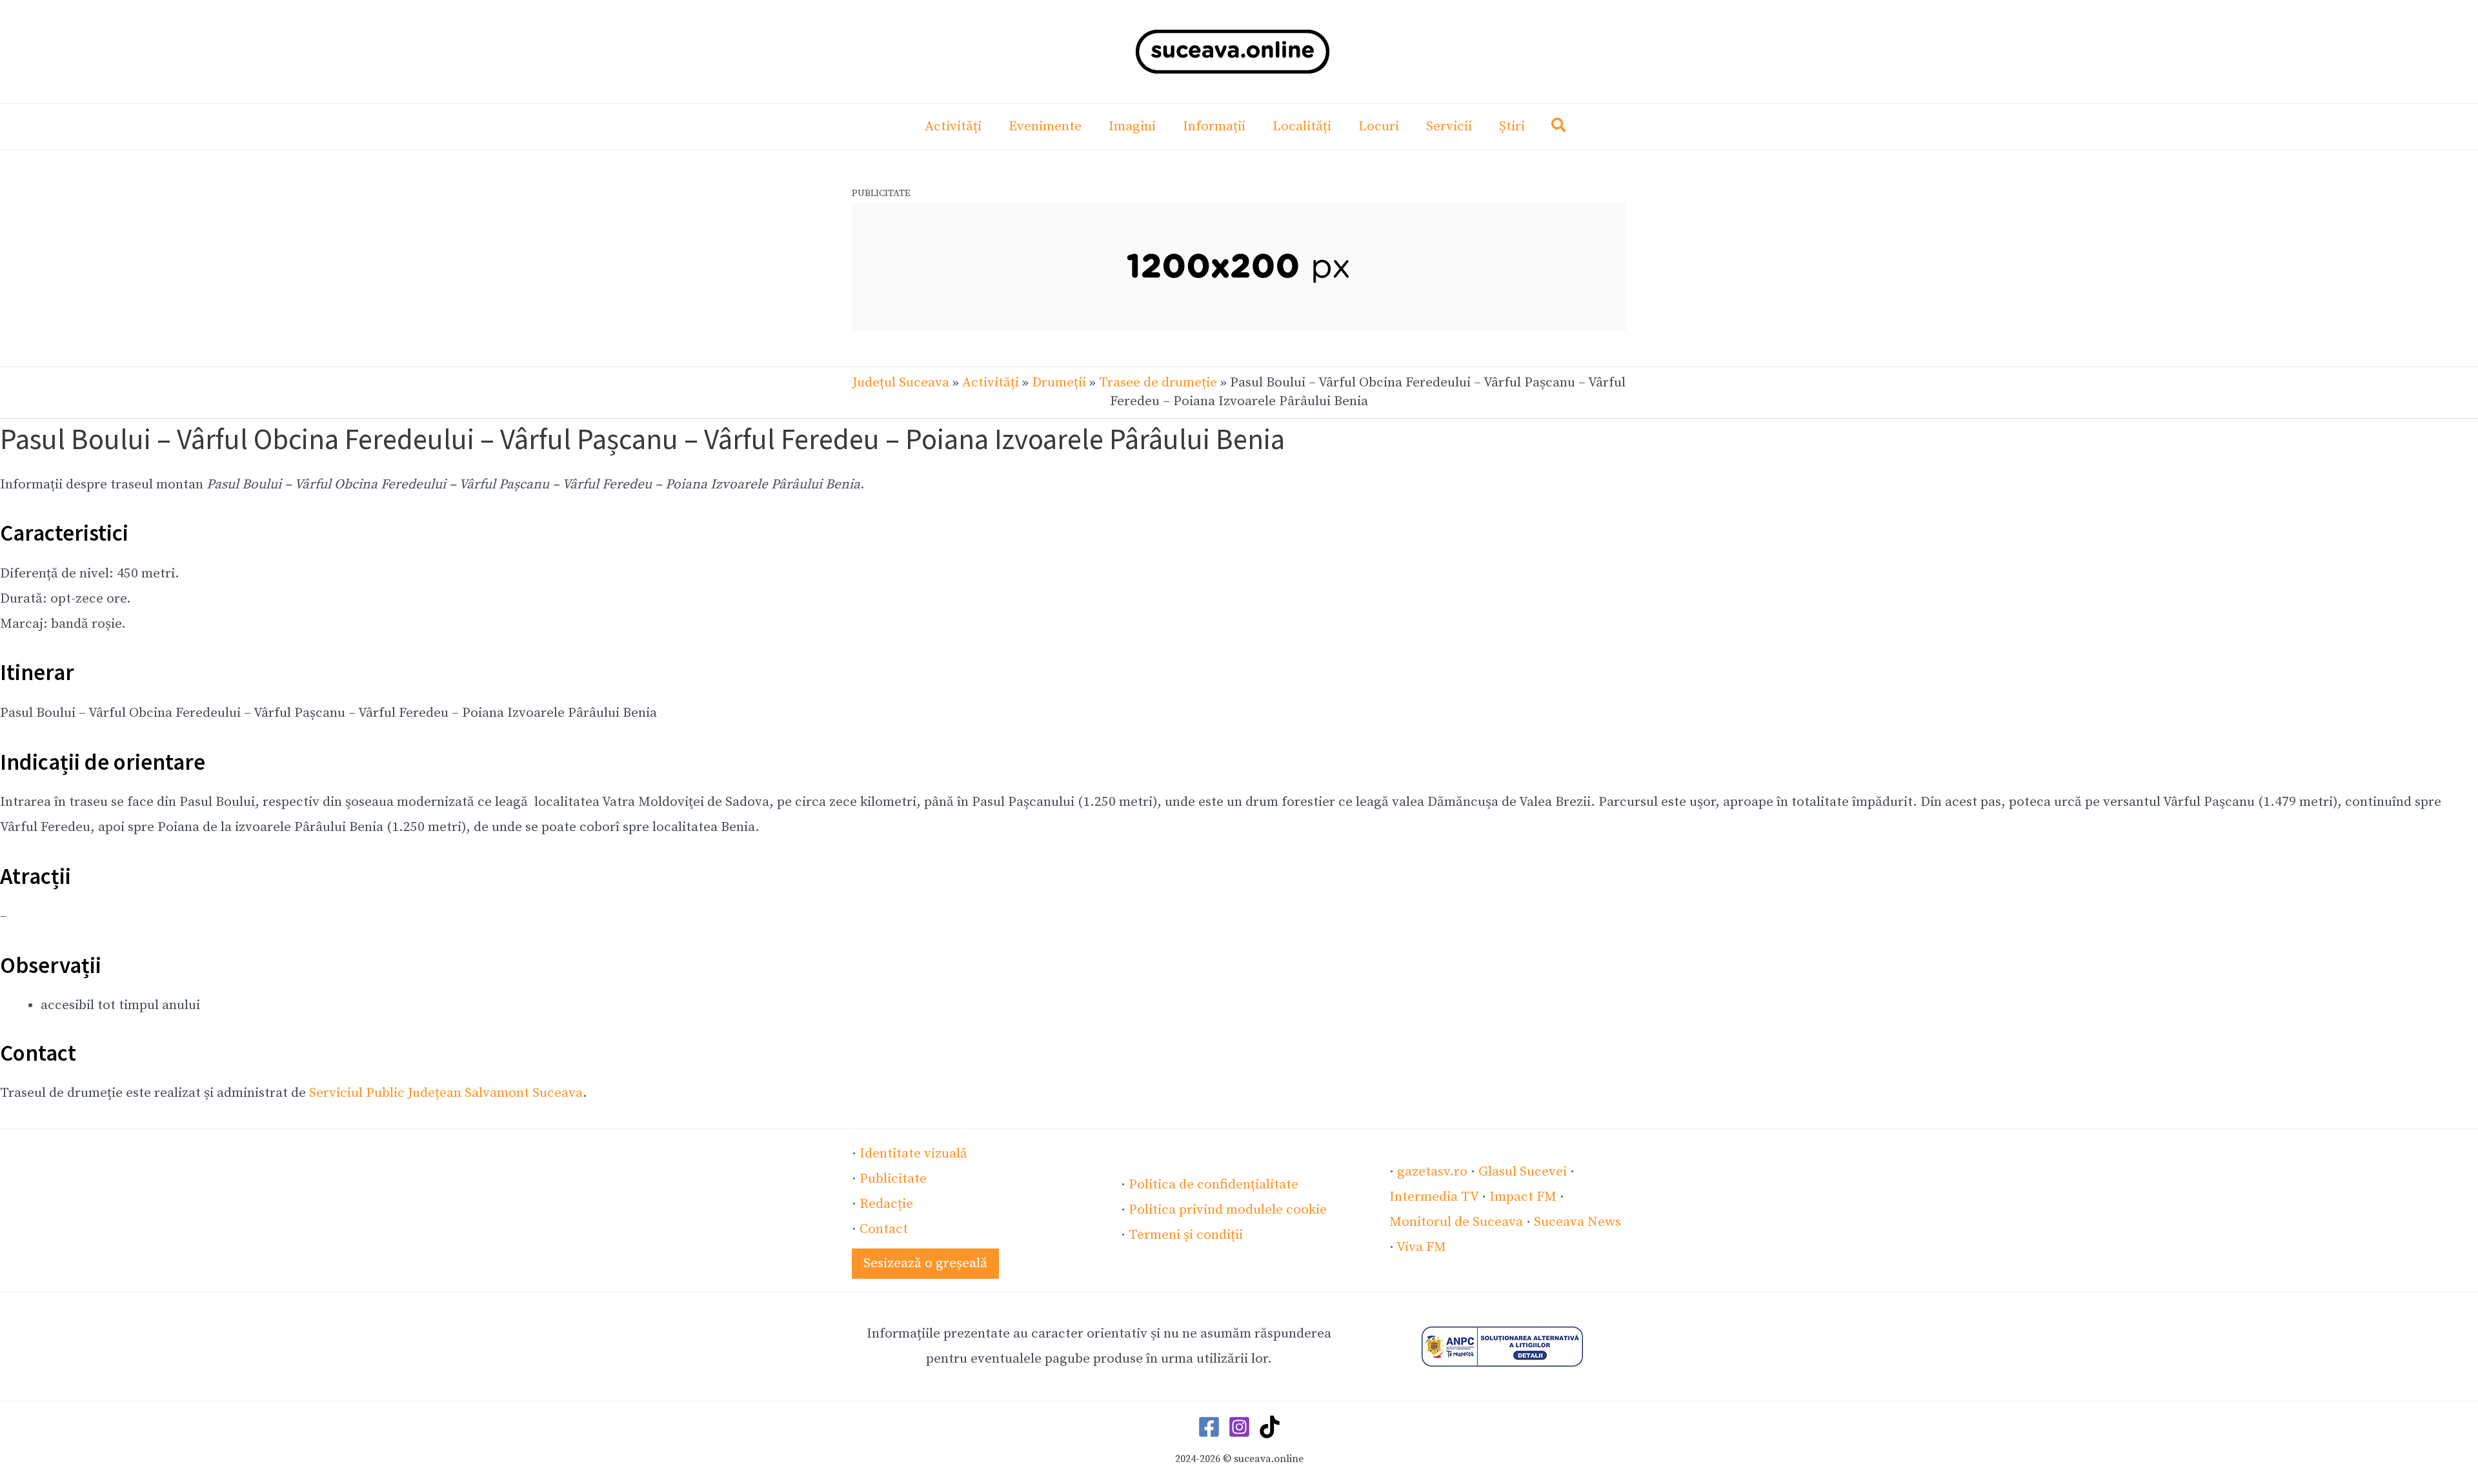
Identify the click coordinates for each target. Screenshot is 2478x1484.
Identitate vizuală (913, 1154)
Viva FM (1421, 1247)
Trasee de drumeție (1158, 383)
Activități (991, 383)
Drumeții (1059, 383)
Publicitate (893, 1179)
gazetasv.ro (1432, 1172)
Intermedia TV (1434, 1197)
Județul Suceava (901, 383)
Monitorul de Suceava (1456, 1222)
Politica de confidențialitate (1214, 1185)
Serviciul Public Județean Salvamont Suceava (446, 1093)
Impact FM (1523, 1197)
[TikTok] (1270, 1427)
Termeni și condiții (1186, 1235)
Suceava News (1577, 1222)
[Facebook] (1209, 1427)
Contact (884, 1229)
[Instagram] (1239, 1427)
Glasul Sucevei (1523, 1172)
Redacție (886, 1204)
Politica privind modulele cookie (1228, 1210)
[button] (1559, 128)
